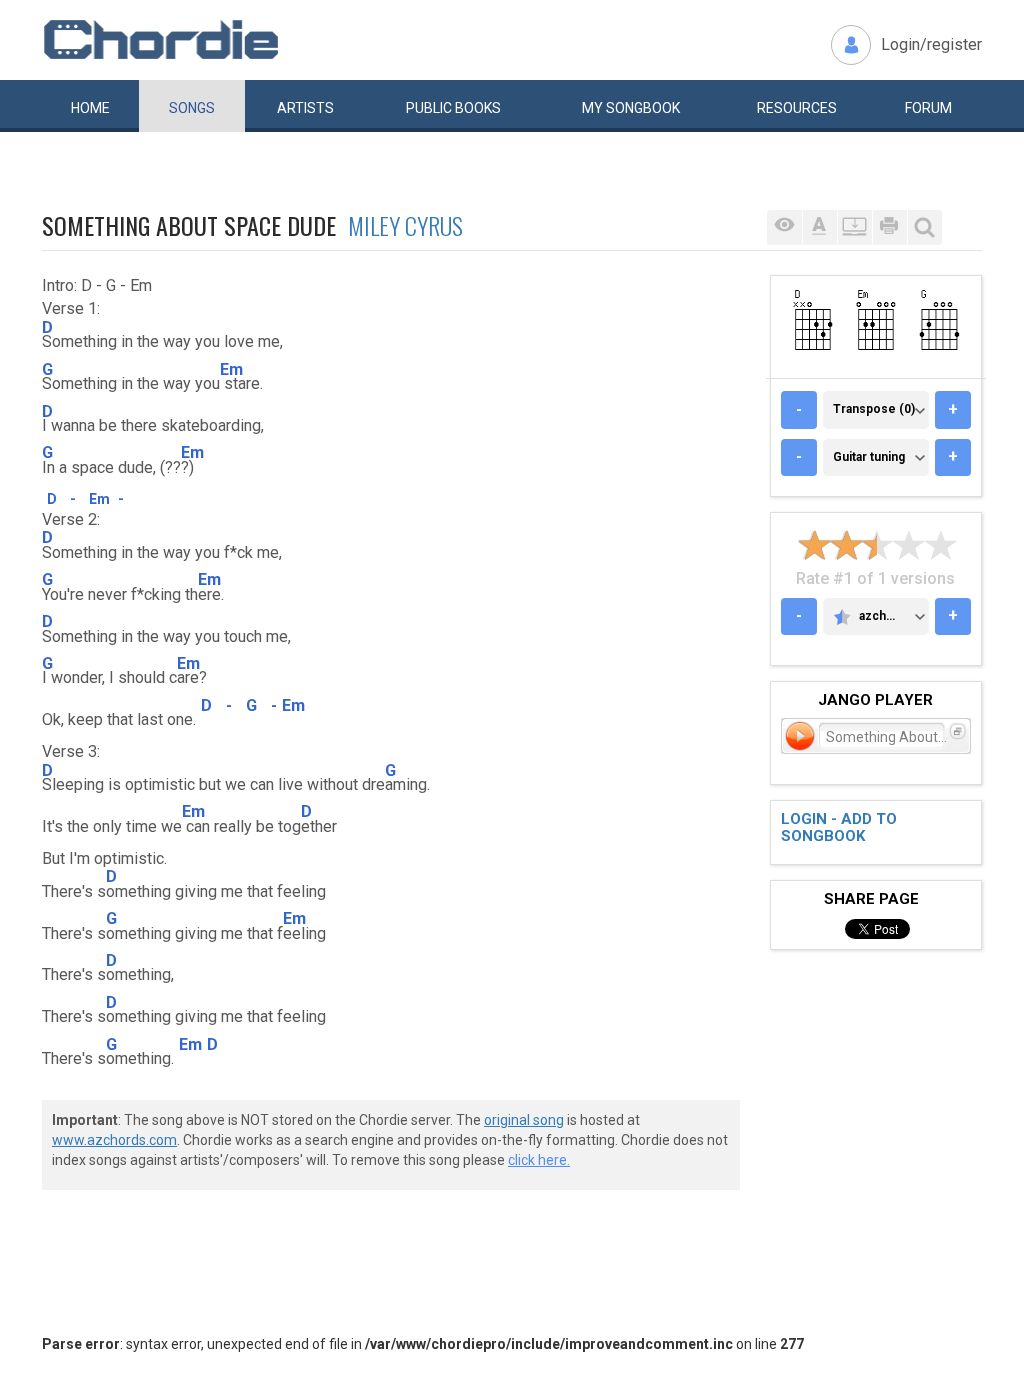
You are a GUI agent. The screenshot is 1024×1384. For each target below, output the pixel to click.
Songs (192, 108)
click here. (539, 1160)
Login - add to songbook (839, 827)
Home (90, 108)
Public (453, 108)
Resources (797, 108)
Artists (305, 108)
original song (524, 1120)
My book (631, 108)
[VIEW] (784, 227)
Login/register (931, 44)
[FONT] (819, 227)
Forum (928, 108)
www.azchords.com (114, 1140)
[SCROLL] (854, 227)
